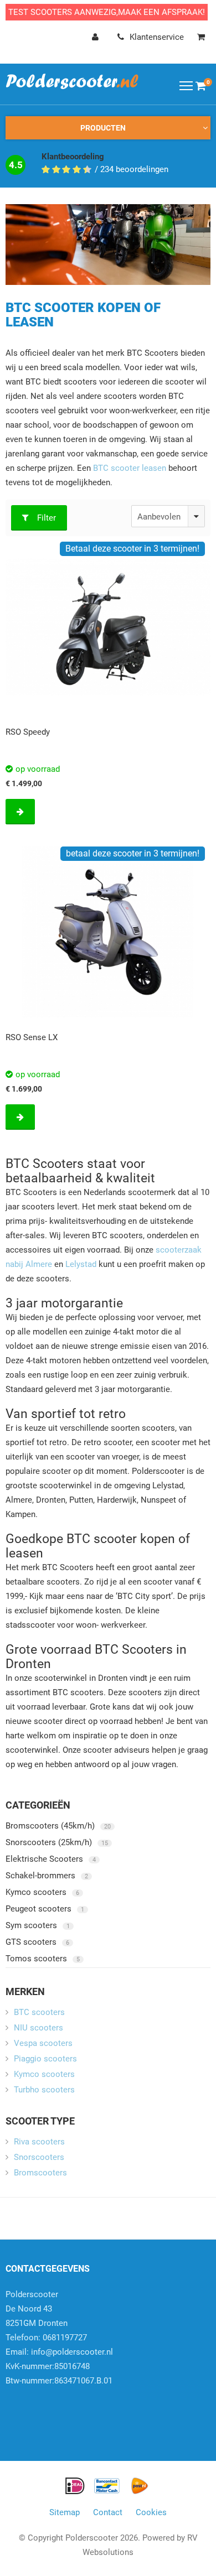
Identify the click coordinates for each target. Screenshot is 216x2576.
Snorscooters (39, 2157)
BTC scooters (39, 2012)
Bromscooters (40, 2173)
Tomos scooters (43, 1959)
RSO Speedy (28, 732)
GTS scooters (37, 1942)
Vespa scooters (43, 2043)
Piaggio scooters (45, 2059)
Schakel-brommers (47, 1876)
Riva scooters (39, 2142)
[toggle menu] (186, 85)
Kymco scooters (42, 1892)
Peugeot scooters (45, 1909)
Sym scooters (38, 1925)
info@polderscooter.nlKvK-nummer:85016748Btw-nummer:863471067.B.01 (59, 2366)
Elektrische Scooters (51, 1859)
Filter (47, 518)
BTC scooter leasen (130, 468)
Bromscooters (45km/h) (58, 1826)
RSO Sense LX (32, 1037)
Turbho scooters (44, 2090)
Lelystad (81, 1264)
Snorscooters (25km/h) (57, 1842)
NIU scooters (38, 2028)
